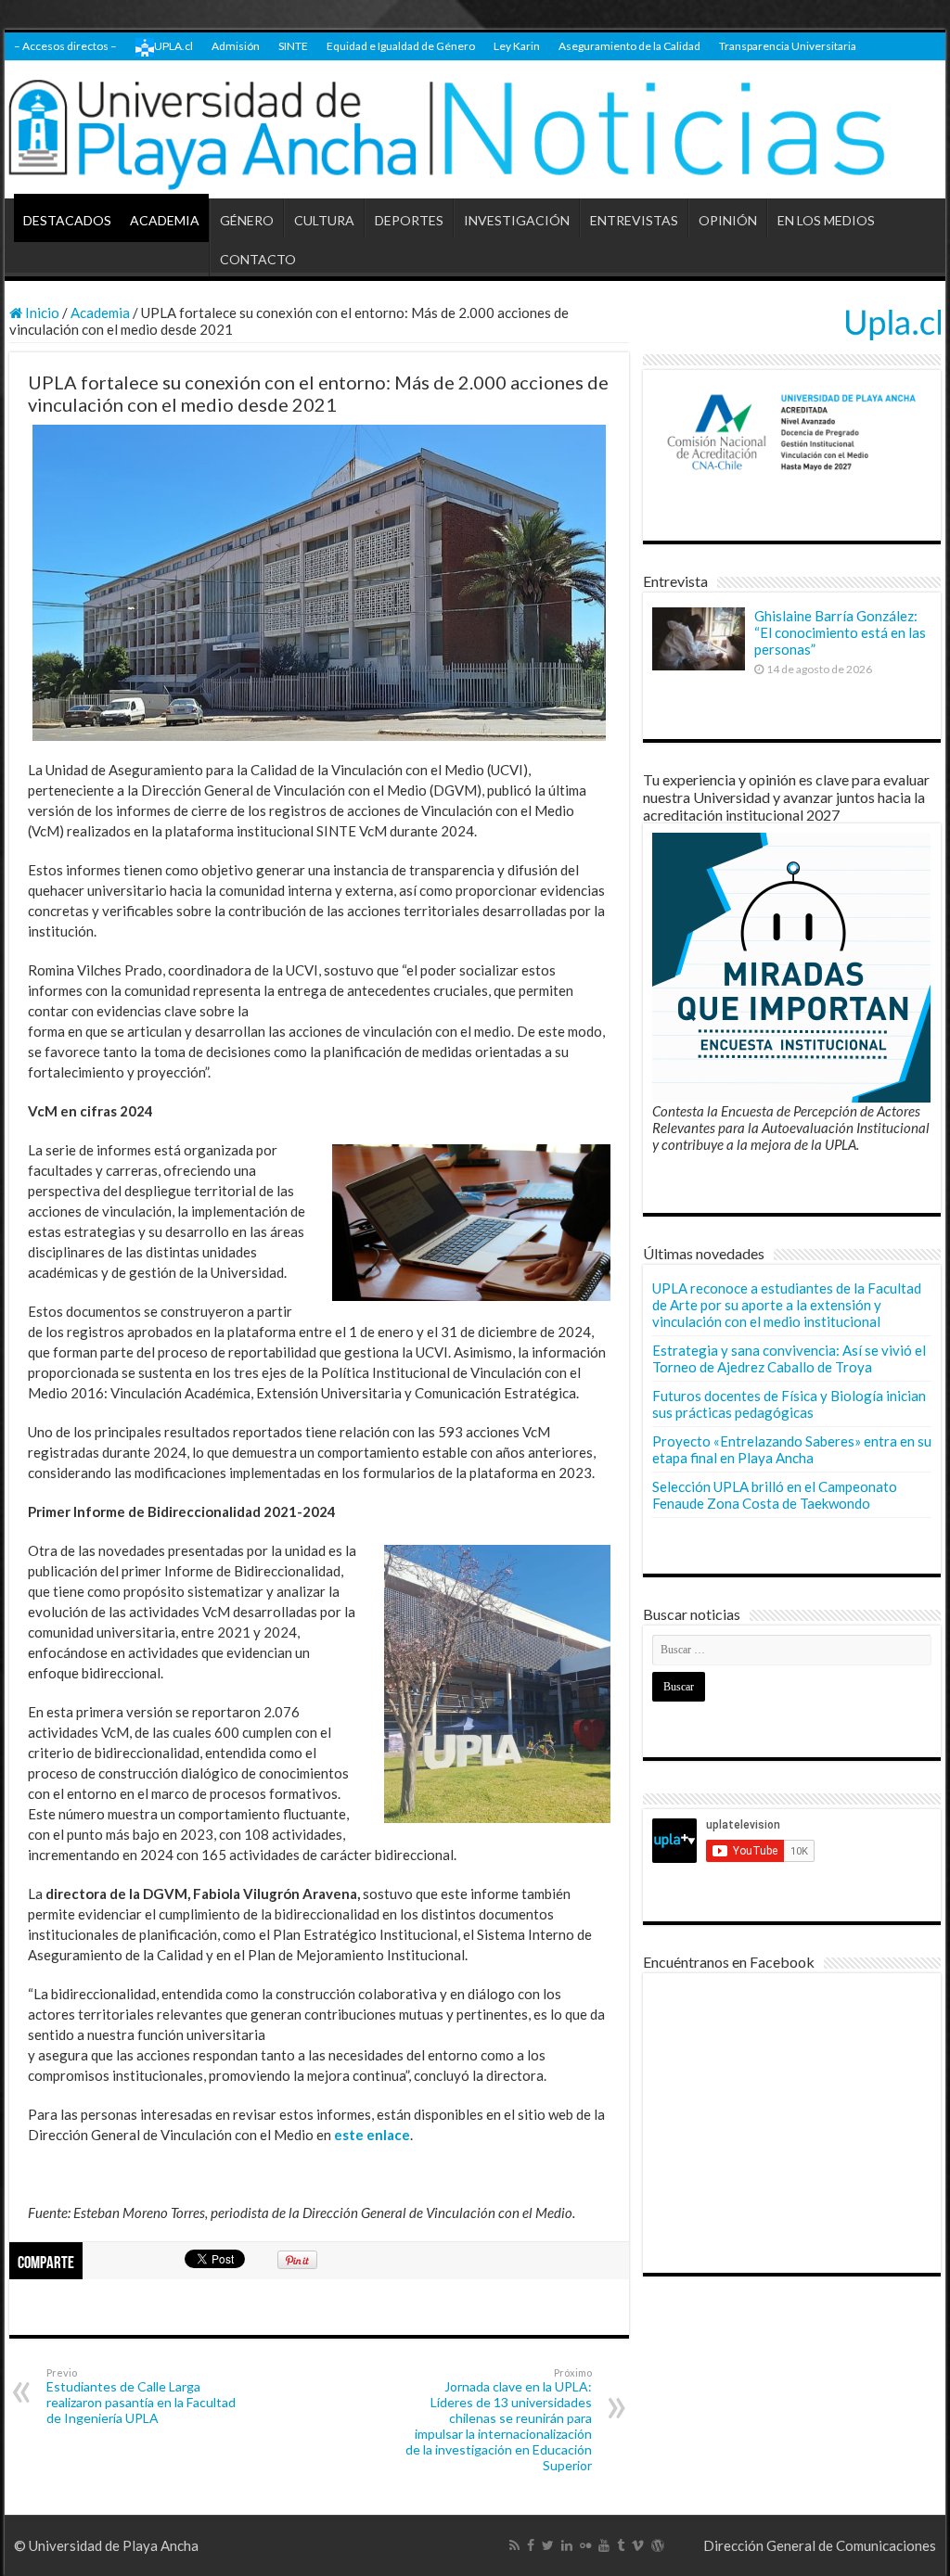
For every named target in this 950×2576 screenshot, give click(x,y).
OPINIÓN (728, 220)
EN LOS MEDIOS (826, 220)
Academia (100, 312)
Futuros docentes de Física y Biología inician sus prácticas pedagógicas (789, 1404)
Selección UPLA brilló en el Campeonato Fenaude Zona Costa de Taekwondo (775, 1495)
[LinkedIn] (567, 2545)
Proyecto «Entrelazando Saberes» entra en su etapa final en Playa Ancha (792, 1449)
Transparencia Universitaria (788, 46)
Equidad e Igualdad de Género (401, 46)
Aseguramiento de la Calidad (629, 46)
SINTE (293, 46)
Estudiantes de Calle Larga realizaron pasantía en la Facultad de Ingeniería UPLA (141, 2396)
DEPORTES (409, 220)
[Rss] (514, 2545)
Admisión (236, 46)
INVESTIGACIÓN (517, 220)
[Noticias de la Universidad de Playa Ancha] (475, 130)
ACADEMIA (165, 220)
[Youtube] (604, 2545)
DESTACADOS (67, 220)
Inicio (41, 312)
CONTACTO (258, 259)
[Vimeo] (638, 2545)
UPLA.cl (173, 46)
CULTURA (324, 220)
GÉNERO (247, 220)
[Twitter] (548, 2545)
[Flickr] (585, 2545)
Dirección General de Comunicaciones (820, 2545)
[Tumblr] (621, 2545)
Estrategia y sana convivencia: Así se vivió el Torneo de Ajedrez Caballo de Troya (789, 1358)
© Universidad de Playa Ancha (106, 2545)
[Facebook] (531, 2545)
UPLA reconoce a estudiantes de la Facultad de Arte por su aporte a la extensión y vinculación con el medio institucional (787, 1305)
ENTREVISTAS (634, 220)
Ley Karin (517, 46)
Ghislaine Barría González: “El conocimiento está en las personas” (840, 632)
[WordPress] (658, 2545)
